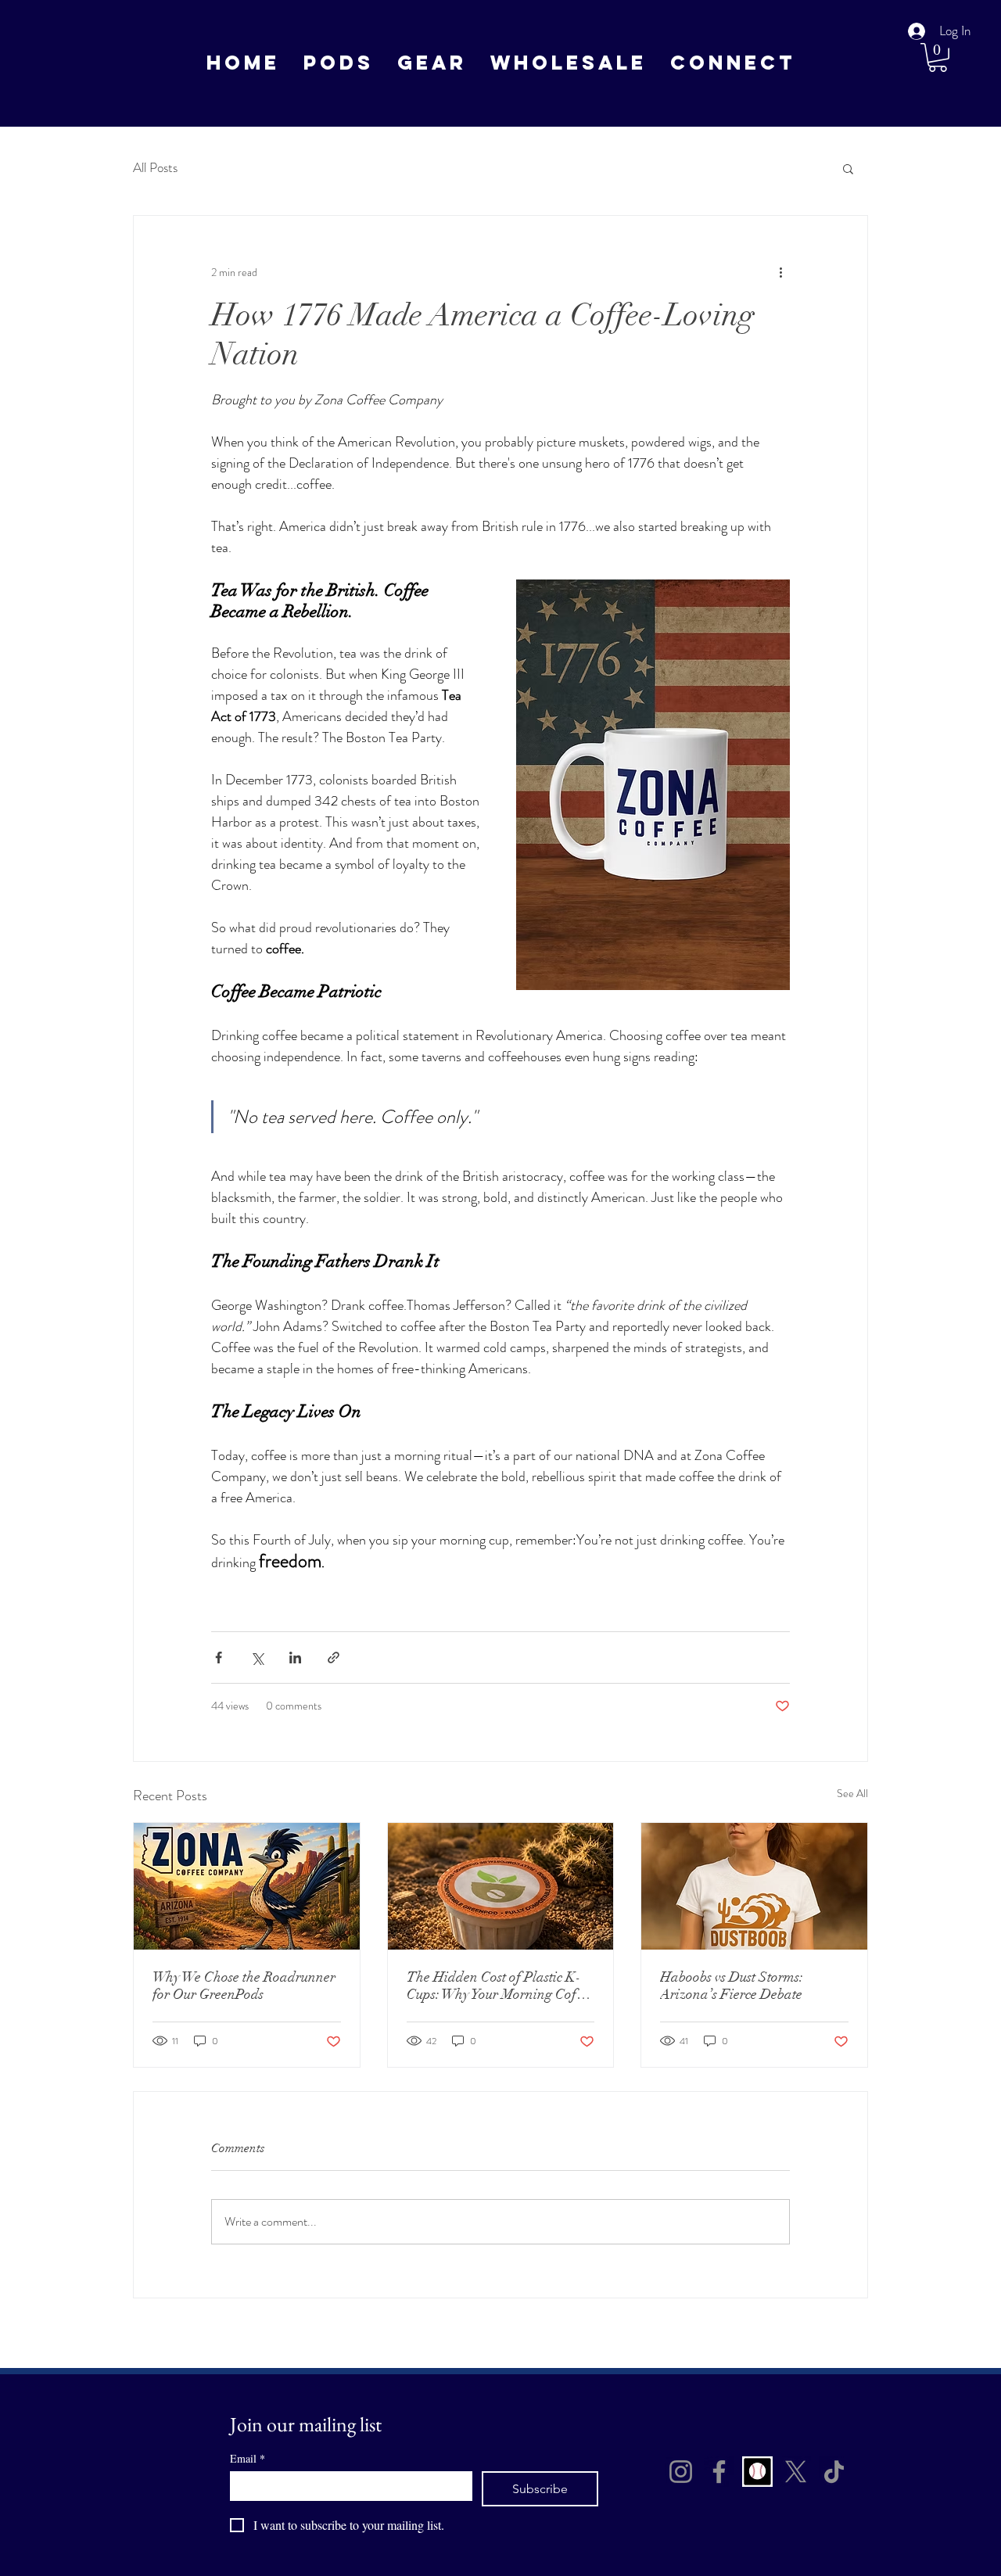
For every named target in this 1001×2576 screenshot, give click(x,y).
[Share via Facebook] (219, 1658)
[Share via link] (334, 1658)
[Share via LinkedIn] (295, 1658)
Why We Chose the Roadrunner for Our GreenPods (244, 1986)
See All (852, 1793)
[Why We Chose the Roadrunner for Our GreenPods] (247, 1886)
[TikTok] (834, 2472)
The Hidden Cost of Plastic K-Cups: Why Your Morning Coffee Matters (500, 1986)
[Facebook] (719, 2472)
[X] (796, 2472)
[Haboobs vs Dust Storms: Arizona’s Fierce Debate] (754, 1886)
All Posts (155, 168)
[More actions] (780, 272)
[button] (432, 63)
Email (248, 2458)
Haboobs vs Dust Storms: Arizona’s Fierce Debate (732, 1986)
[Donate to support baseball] (757, 2472)
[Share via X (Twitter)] (257, 1658)
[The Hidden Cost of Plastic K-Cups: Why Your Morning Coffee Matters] (501, 1886)
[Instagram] (681, 2472)
